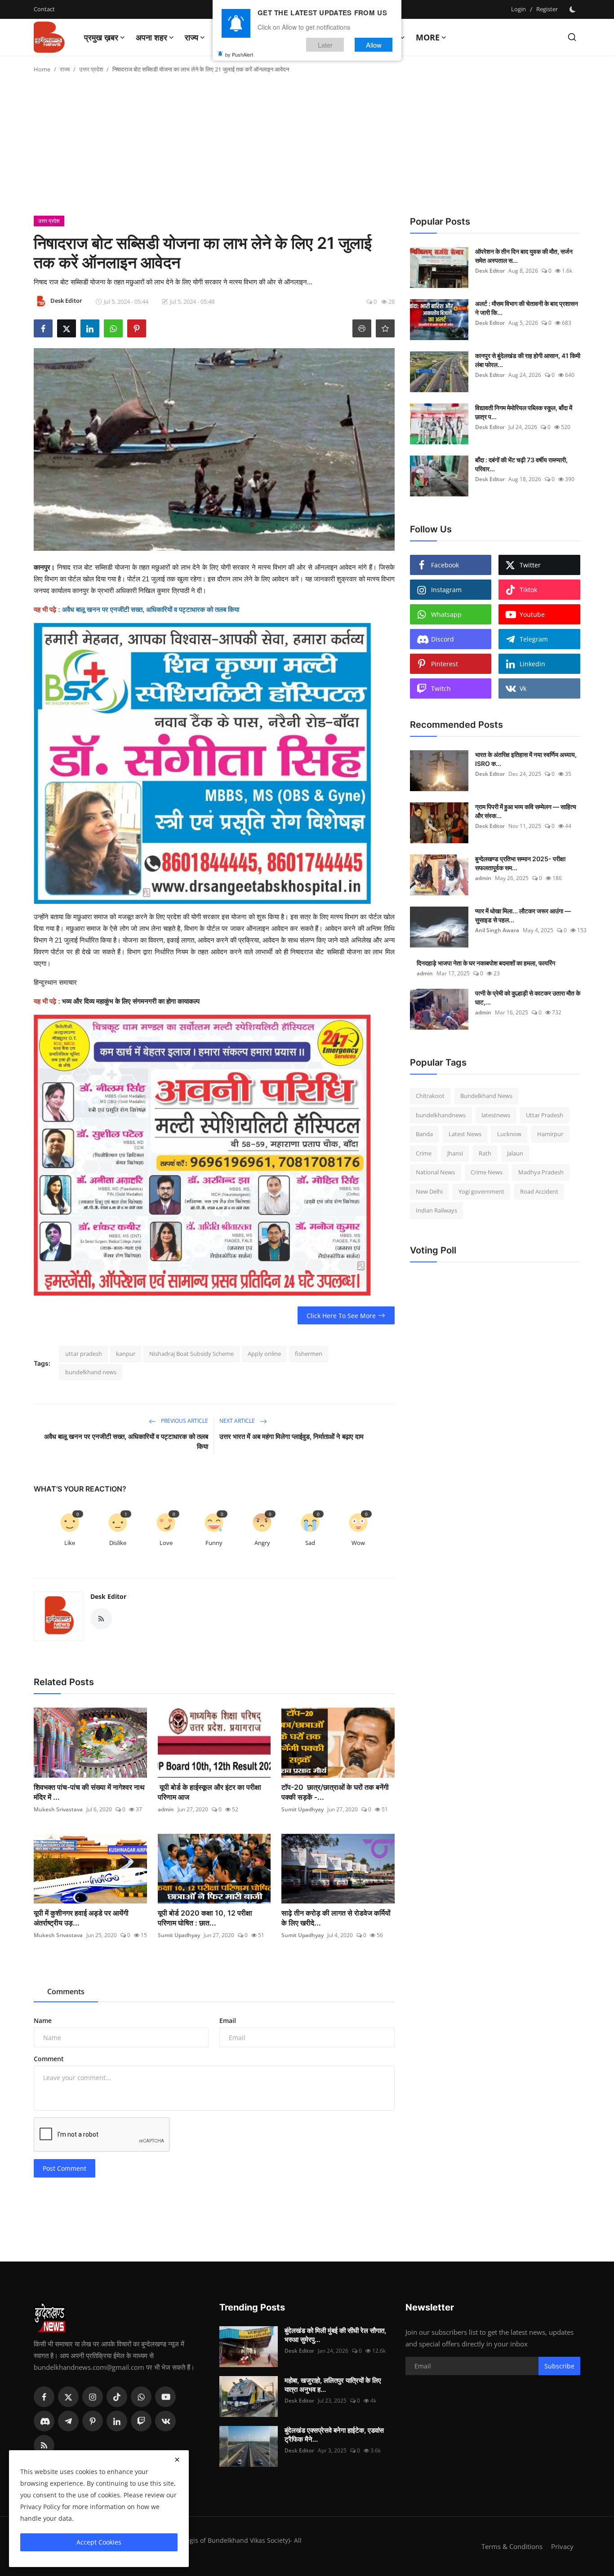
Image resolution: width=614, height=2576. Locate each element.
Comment (49, 2059)
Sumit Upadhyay (303, 1809)
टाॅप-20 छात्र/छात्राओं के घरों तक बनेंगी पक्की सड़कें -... (335, 1792)
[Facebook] (44, 2397)
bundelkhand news (91, 1372)
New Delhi (429, 1191)
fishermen (309, 1354)
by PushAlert (239, 54)
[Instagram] (93, 2397)
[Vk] (165, 2421)
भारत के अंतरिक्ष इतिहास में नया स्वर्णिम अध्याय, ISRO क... (526, 759)
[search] (572, 37)
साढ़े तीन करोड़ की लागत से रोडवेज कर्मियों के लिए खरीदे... (336, 1918)
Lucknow (509, 1134)
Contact (44, 9)
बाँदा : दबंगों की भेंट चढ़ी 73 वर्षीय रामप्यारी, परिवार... (521, 464)
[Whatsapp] (141, 2397)
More (428, 37)
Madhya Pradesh (541, 1172)
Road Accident (539, 1191)
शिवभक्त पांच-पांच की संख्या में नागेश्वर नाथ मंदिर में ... (89, 1792)
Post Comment (65, 2168)
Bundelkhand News (486, 1096)
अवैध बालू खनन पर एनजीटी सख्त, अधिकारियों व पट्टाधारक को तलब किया (126, 1441)
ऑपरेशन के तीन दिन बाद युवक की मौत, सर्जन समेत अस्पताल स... (524, 256)
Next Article (238, 1421)
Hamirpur (550, 1134)
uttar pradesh (84, 1354)
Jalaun (515, 1153)
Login (518, 9)
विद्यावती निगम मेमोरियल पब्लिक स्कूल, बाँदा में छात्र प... (524, 412)
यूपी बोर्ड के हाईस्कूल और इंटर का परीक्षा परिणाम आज (209, 1792)
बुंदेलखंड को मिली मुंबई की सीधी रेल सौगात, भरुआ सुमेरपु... (335, 2335)
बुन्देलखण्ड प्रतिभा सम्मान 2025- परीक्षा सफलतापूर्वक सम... (520, 863)
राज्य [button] (191, 37)
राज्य (65, 69)
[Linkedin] (117, 2421)
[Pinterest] (93, 2421)
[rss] (44, 2445)
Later (325, 44)
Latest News (465, 1134)
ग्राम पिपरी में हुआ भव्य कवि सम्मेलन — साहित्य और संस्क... (526, 811)
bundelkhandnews (441, 1115)
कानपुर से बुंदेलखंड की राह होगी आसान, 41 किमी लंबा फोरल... (528, 360)
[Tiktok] (117, 2397)
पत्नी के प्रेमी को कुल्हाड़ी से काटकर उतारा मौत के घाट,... (528, 998)
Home (42, 69)
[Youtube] (165, 2397)
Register (547, 9)
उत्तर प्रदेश (91, 69)
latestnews (496, 1115)
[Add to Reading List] (385, 328)
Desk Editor (108, 1596)
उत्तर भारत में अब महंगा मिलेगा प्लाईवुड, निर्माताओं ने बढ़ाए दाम (291, 1436)
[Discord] (44, 2421)
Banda (424, 1134)
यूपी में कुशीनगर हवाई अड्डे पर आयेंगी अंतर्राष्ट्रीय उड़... (81, 1918)
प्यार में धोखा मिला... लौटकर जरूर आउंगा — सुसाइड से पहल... (523, 915)
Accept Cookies (99, 2542)
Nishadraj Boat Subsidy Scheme (191, 1354)
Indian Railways (436, 1210)
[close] (177, 2460)
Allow (374, 44)
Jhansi (455, 1153)
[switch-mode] (574, 9)
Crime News (487, 1172)
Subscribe (559, 2366)
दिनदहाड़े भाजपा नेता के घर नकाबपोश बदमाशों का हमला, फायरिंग (486, 963)
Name (43, 2021)
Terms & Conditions (512, 2546)
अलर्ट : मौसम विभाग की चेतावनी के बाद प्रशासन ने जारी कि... (527, 308)
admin (166, 1809)
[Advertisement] (307, 148)
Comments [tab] (66, 1992)
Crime (424, 1153)
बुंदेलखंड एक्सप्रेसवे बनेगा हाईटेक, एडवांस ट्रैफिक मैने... (334, 2435)
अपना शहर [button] (151, 37)
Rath (485, 1153)
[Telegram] (68, 2421)
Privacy (562, 2546)
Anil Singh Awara (497, 930)
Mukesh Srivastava (58, 1809)
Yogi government (481, 1191)
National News (435, 1172)
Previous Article (184, 1421)
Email (228, 2021)
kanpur (126, 1354)
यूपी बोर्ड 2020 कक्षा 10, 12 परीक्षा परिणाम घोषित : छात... (205, 1918)
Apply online (264, 1354)
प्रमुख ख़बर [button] (101, 37)
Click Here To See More (341, 1316)
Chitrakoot (430, 1096)
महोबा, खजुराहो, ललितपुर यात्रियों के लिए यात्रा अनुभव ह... (333, 2385)
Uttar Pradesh (545, 1115)
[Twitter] (68, 2397)
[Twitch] (141, 2421)
